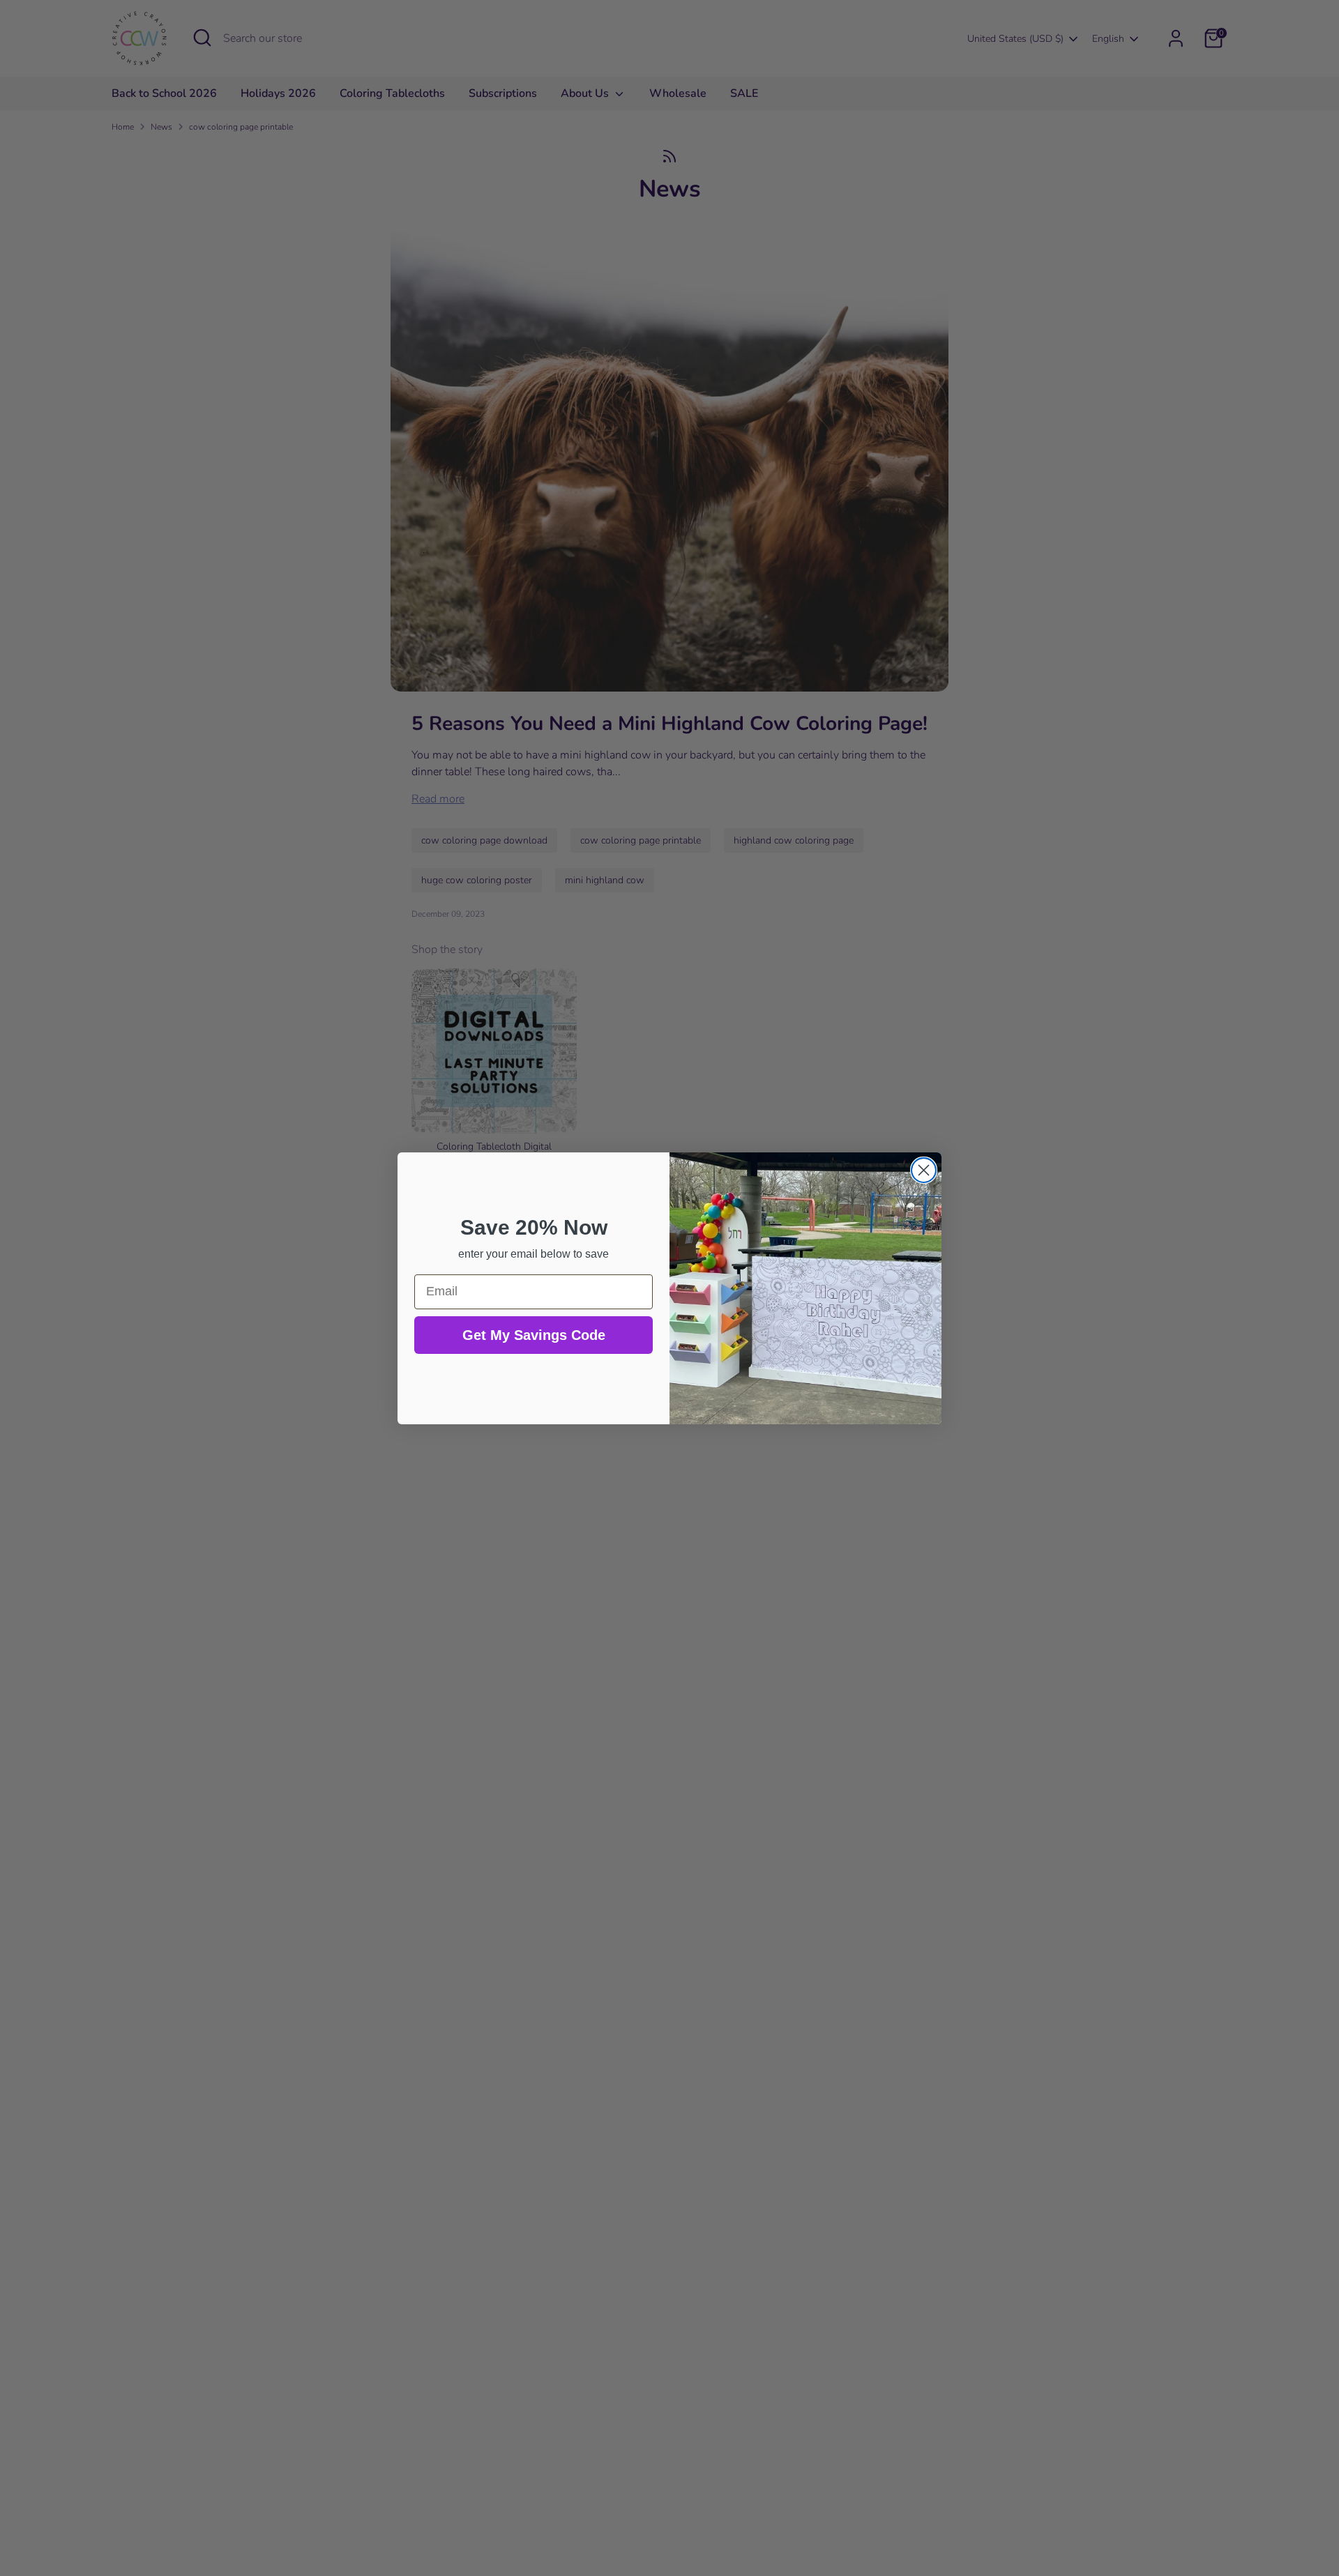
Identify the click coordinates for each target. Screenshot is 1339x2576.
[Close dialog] (924, 1170)
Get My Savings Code (534, 1335)
